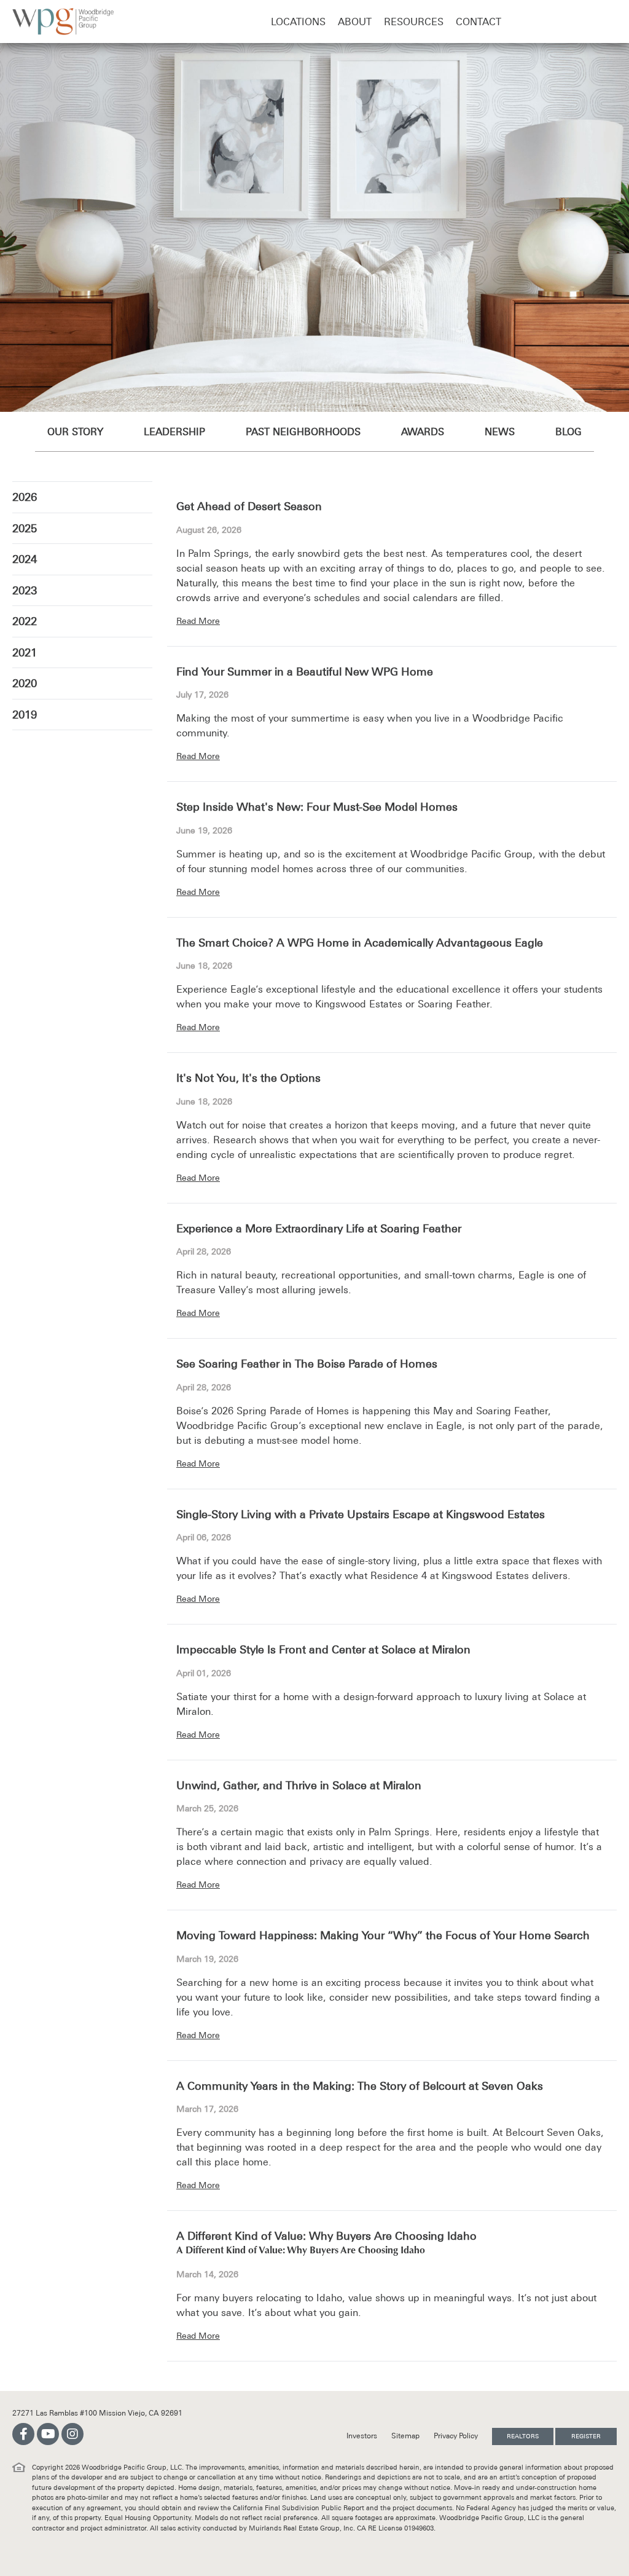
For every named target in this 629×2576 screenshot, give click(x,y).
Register (586, 2436)
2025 (25, 528)
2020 (25, 683)
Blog (568, 431)
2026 (25, 497)
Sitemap (406, 2436)
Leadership (174, 431)
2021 (25, 652)
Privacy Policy (457, 2436)
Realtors (523, 2436)
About (355, 22)
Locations (298, 22)
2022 (25, 621)
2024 (25, 559)
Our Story (75, 431)
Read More (198, 621)
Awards (423, 431)
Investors (363, 2436)
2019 (25, 715)
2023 (25, 590)
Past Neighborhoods (303, 431)
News (500, 431)
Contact (479, 22)
